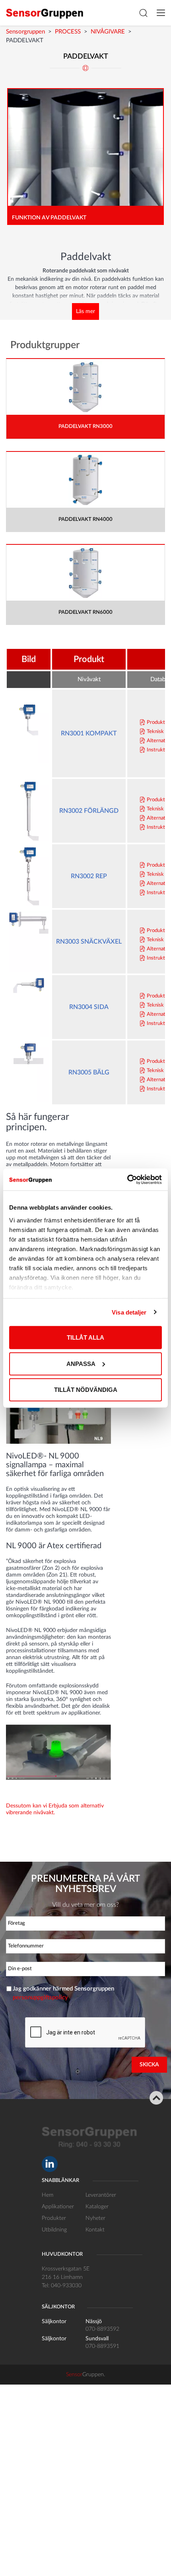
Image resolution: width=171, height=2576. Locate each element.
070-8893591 (102, 2346)
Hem (48, 2195)
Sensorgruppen (25, 32)
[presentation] (85, 2033)
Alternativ (158, 741)
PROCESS (68, 32)
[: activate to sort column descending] (29, 680)
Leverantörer (101, 2195)
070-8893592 (102, 2329)
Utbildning (54, 2230)
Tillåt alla (85, 1337)
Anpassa (81, 1363)
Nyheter (95, 2218)
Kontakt (95, 2230)
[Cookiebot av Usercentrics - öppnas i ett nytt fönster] (127, 1179)
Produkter (54, 2218)
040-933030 (66, 2286)
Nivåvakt (89, 679)
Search (143, 13)
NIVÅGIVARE (108, 32)
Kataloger (97, 2207)
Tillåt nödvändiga (86, 1390)
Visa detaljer (129, 1312)
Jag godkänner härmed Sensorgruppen (63, 1993)
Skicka (149, 2065)
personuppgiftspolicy (40, 1998)
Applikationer (58, 2207)
